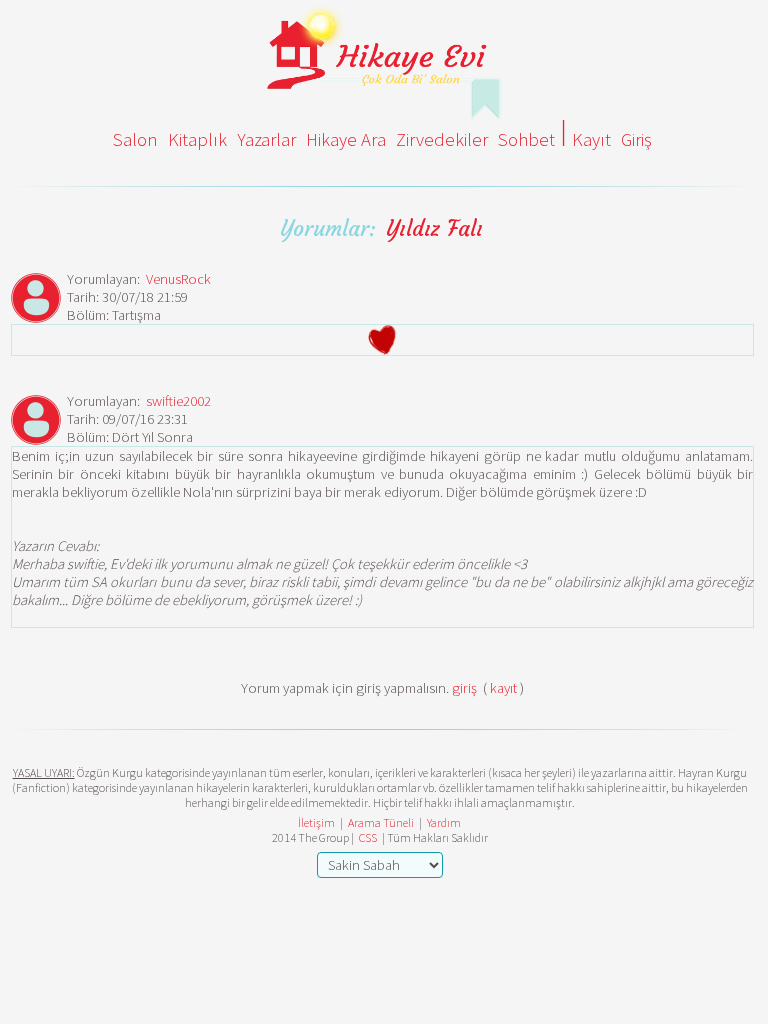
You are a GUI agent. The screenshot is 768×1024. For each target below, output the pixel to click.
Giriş (636, 139)
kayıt (503, 688)
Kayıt (591, 139)
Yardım (444, 822)
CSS (368, 837)
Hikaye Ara (346, 139)
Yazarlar (266, 139)
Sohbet (526, 139)
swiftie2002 (178, 401)
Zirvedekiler (442, 139)
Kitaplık (197, 139)
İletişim (316, 822)
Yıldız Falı (434, 228)
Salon (135, 139)
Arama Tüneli (381, 822)
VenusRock (178, 279)
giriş (464, 688)
